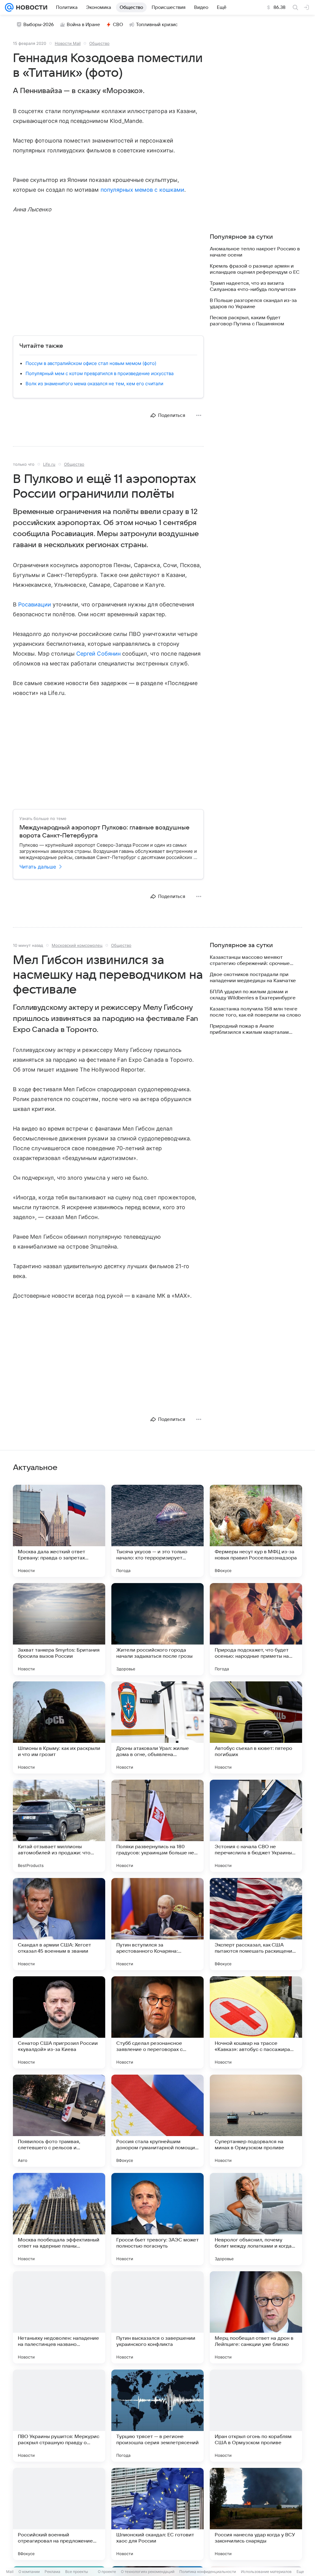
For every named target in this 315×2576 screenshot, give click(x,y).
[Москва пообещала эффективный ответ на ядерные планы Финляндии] (59, 2219)
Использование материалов (266, 2572)
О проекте (107, 2572)
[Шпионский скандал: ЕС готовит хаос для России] (157, 2514)
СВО (118, 25)
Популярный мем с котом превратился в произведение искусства (100, 373)
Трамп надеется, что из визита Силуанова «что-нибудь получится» (253, 286)
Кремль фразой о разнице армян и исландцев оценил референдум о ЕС (255, 269)
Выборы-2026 (39, 25)
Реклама (52, 2572)
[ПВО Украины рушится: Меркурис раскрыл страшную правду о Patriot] (59, 2416)
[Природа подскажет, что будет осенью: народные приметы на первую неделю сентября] (256, 1629)
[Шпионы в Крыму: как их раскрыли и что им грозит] (59, 1727)
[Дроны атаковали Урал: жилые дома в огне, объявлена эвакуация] (157, 1727)
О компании (29, 2572)
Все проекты (77, 2572)
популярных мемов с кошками (142, 190)
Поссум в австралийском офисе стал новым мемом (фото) (91, 363)
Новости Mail (68, 43)
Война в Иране (83, 25)
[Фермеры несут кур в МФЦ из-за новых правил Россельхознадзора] (256, 1531)
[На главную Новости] (30, 7)
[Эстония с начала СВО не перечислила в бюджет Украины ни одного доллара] (256, 1826)
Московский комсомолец (77, 945)
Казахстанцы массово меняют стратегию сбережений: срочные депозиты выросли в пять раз (250, 961)
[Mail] (9, 7)
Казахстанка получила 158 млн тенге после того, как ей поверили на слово (255, 1012)
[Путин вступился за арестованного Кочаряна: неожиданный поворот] (157, 1924)
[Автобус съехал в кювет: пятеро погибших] (256, 1727)
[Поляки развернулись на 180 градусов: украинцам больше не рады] (157, 1826)
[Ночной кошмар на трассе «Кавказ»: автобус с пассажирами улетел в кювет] (256, 2022)
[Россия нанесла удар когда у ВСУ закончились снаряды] (256, 2514)
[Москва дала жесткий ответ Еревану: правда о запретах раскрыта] (59, 1531)
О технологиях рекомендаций (148, 2572)
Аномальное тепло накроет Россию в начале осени (255, 252)
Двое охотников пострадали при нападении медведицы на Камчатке (253, 978)
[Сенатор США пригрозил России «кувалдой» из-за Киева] (59, 2022)
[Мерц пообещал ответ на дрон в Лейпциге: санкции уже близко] (256, 2317)
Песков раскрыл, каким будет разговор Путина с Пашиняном (247, 321)
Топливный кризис (157, 25)
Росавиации (35, 604)
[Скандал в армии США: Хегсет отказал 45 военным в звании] (59, 1924)
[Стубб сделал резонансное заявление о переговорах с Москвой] (157, 2022)
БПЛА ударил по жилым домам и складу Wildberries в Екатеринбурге (253, 995)
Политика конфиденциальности (208, 2572)
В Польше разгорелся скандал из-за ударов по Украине (253, 304)
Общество (99, 43)
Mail (10, 2572)
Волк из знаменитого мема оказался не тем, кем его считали (94, 384)
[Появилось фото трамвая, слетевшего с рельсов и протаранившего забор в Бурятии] (59, 2121)
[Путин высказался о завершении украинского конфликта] (157, 2317)
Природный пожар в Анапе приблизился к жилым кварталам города (249, 1029)
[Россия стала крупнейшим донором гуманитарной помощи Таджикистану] (157, 2121)
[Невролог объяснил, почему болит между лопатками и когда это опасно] (256, 2219)
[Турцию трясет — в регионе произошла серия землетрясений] (157, 2416)
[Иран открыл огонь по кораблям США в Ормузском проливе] (256, 2416)
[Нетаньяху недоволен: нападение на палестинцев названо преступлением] (59, 2317)
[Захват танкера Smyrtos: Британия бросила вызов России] (59, 1629)
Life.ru (49, 464)
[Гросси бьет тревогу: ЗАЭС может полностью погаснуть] (157, 2219)
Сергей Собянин (98, 654)
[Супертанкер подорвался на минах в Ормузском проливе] (256, 2121)
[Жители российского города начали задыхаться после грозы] (157, 1629)
